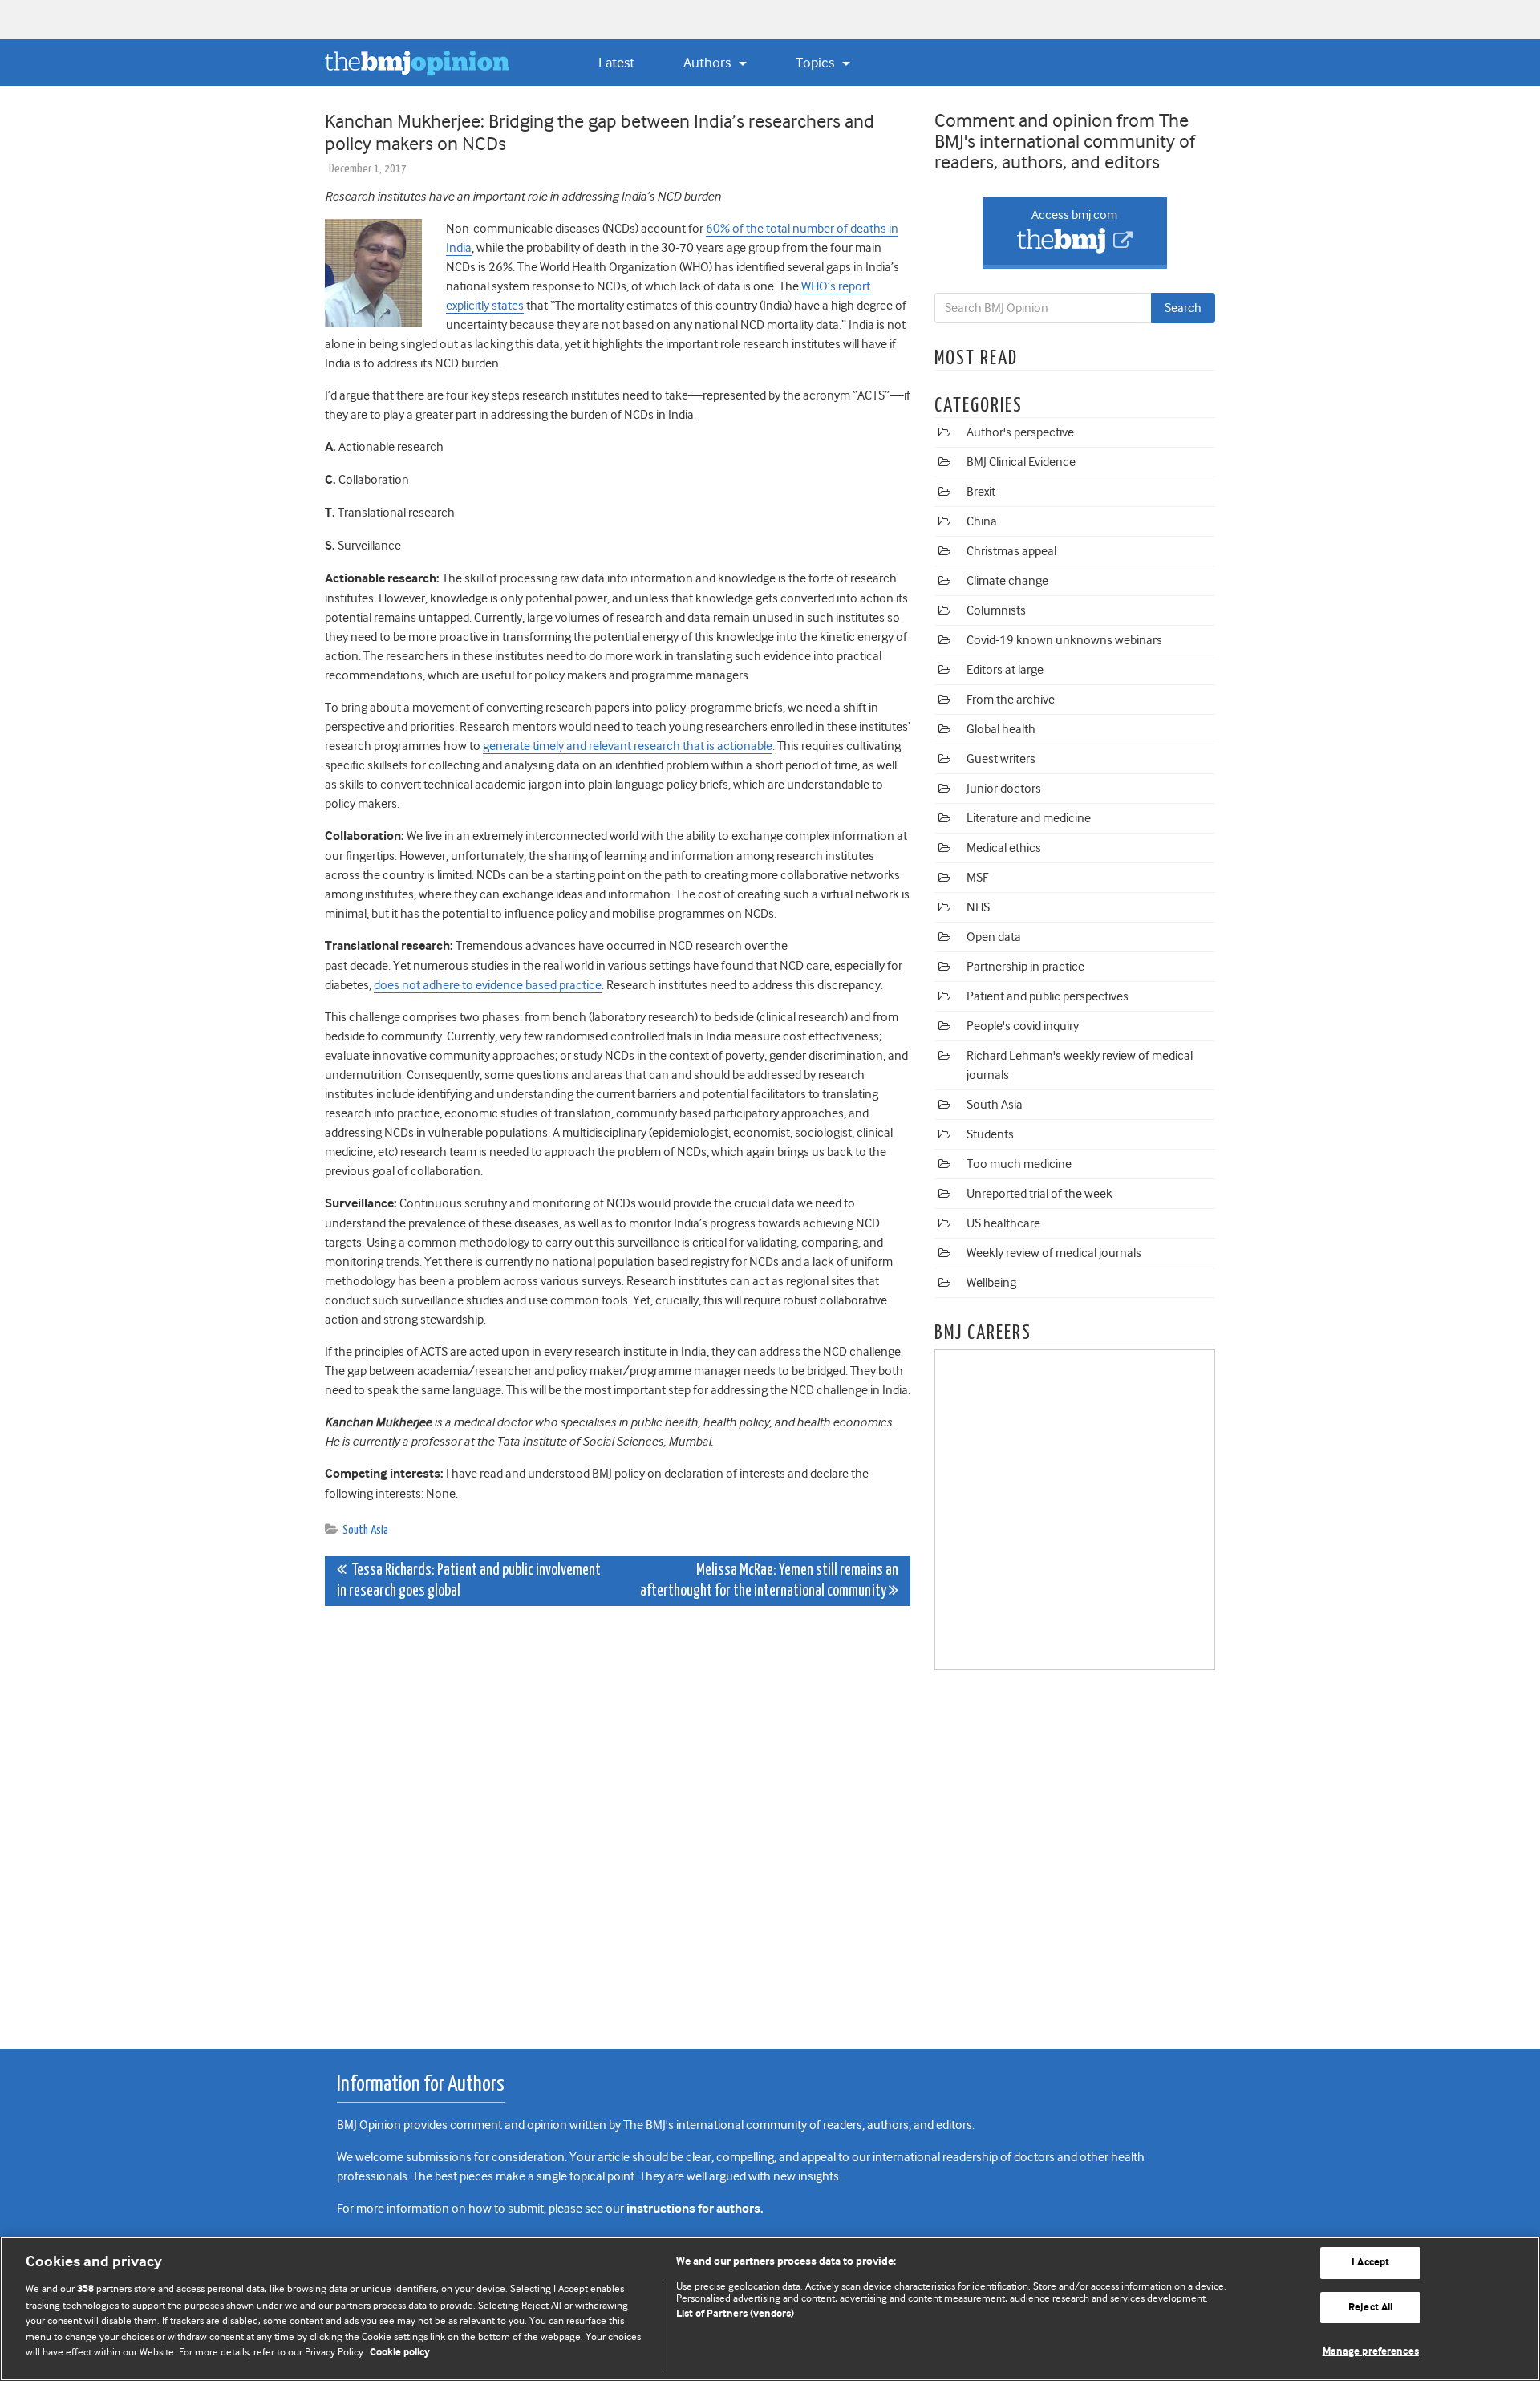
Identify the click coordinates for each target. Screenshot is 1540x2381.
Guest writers (1001, 759)
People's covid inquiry (1023, 1026)
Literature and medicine (1029, 818)
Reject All (1370, 2308)
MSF (977, 878)
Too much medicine (1019, 1164)
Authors (709, 63)
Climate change (1007, 581)
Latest (616, 63)
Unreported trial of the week (1039, 1194)
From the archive (1011, 700)
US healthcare (1003, 1223)
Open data (994, 937)
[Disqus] (618, 1819)
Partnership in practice (1025, 967)
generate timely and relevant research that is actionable (628, 746)
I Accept (1370, 2263)
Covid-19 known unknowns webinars (1064, 640)
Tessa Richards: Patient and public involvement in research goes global (469, 1581)
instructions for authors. (695, 2209)
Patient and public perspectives (1048, 996)
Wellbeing (991, 1283)
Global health (1001, 729)
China (982, 521)
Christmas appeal (1011, 551)
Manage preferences (1371, 2352)
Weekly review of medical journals (1054, 1253)
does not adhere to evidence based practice (488, 985)
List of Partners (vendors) (735, 2314)
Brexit (981, 492)
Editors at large (1005, 670)
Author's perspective (1020, 432)
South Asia (365, 1530)
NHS (978, 907)
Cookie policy (400, 2353)
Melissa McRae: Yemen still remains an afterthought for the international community (769, 1581)
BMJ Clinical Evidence (1021, 462)
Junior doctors (1004, 789)
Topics (817, 63)
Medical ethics (1004, 848)
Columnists (996, 610)
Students (990, 1134)
